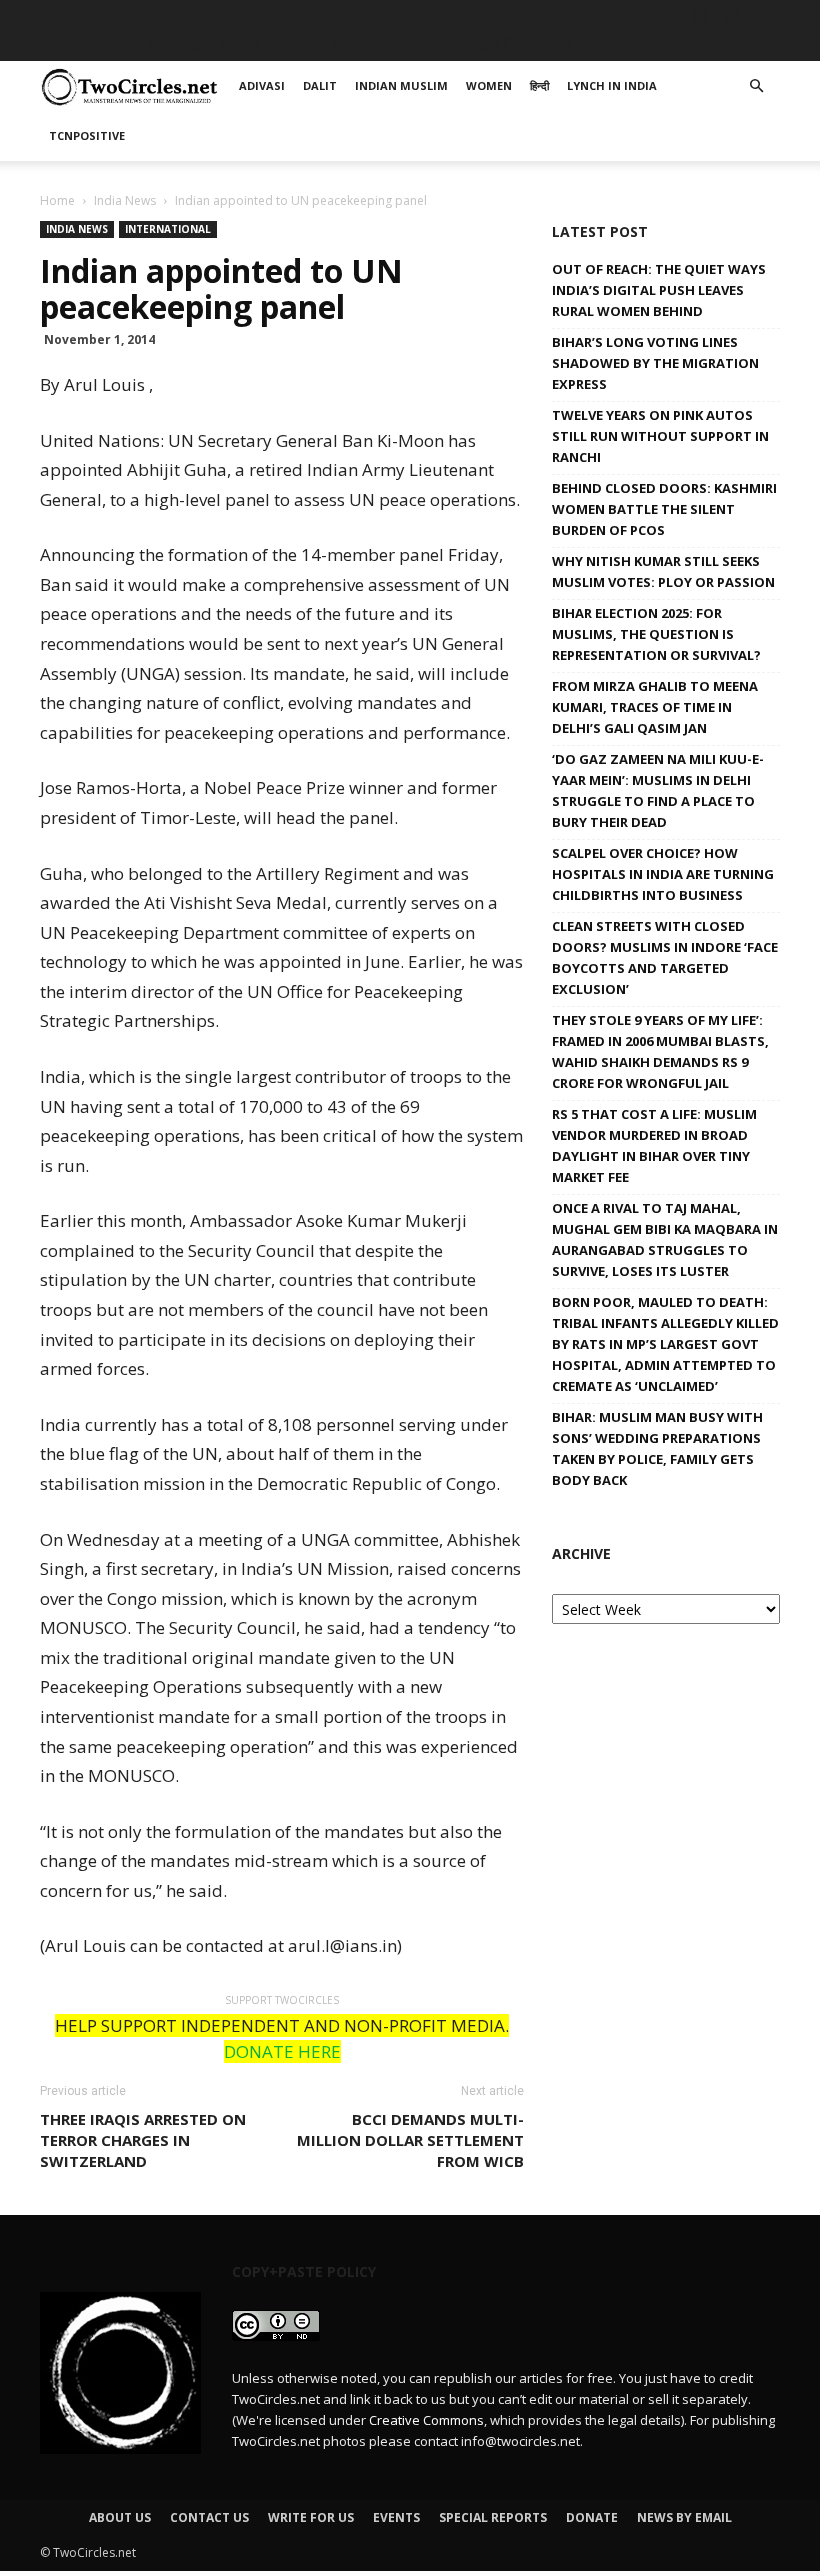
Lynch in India (582, 44)
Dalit (240, 44)
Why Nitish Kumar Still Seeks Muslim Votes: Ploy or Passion (663, 571)
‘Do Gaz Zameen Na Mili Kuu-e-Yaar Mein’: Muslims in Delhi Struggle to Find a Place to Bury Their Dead (658, 790)
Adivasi (175, 44)
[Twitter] (732, 15)
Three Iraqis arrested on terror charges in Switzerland (143, 2140)
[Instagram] (699, 15)
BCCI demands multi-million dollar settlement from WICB (410, 2140)
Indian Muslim (332, 44)
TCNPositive (701, 44)
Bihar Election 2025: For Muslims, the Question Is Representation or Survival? (656, 634)
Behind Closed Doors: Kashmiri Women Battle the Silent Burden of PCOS (664, 509)
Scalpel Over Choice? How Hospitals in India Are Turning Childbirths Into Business (663, 874)
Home (57, 200)
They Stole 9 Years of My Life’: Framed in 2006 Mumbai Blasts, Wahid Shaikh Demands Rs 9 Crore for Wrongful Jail (660, 1051)
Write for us (311, 2517)
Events (396, 2517)
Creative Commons (426, 2420)
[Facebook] (633, 15)
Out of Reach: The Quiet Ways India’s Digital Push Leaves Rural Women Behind (659, 290)
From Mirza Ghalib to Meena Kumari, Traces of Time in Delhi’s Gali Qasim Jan (655, 707)
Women (433, 44)
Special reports (493, 2517)
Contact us (209, 2517)
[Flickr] (666, 15)
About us (120, 2517)
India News (125, 200)
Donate (592, 2517)
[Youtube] (765, 15)
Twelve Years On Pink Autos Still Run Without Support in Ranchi (660, 436)
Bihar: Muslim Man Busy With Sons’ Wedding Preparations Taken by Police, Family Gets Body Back (657, 1448)
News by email (684, 2517)
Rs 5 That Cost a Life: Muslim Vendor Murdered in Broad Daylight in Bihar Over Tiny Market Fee (654, 1145)
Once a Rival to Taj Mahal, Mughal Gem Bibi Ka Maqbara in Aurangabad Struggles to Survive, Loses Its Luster (665, 1239)
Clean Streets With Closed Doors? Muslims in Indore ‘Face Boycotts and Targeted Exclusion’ (665, 957)
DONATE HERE (282, 2051)
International (168, 229)
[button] (756, 86)
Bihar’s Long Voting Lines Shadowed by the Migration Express (655, 363)
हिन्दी (495, 44)
